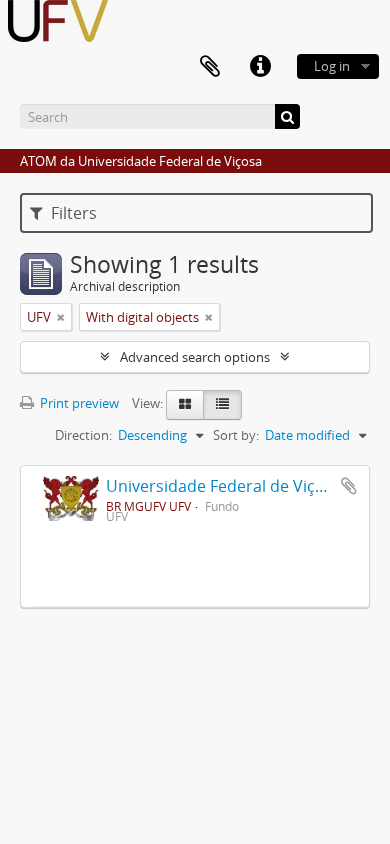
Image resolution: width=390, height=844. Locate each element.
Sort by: (236, 435)
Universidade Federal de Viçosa (224, 486)
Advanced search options (195, 357)
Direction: (83, 435)
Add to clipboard (349, 486)
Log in (332, 66)
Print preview (78, 403)
